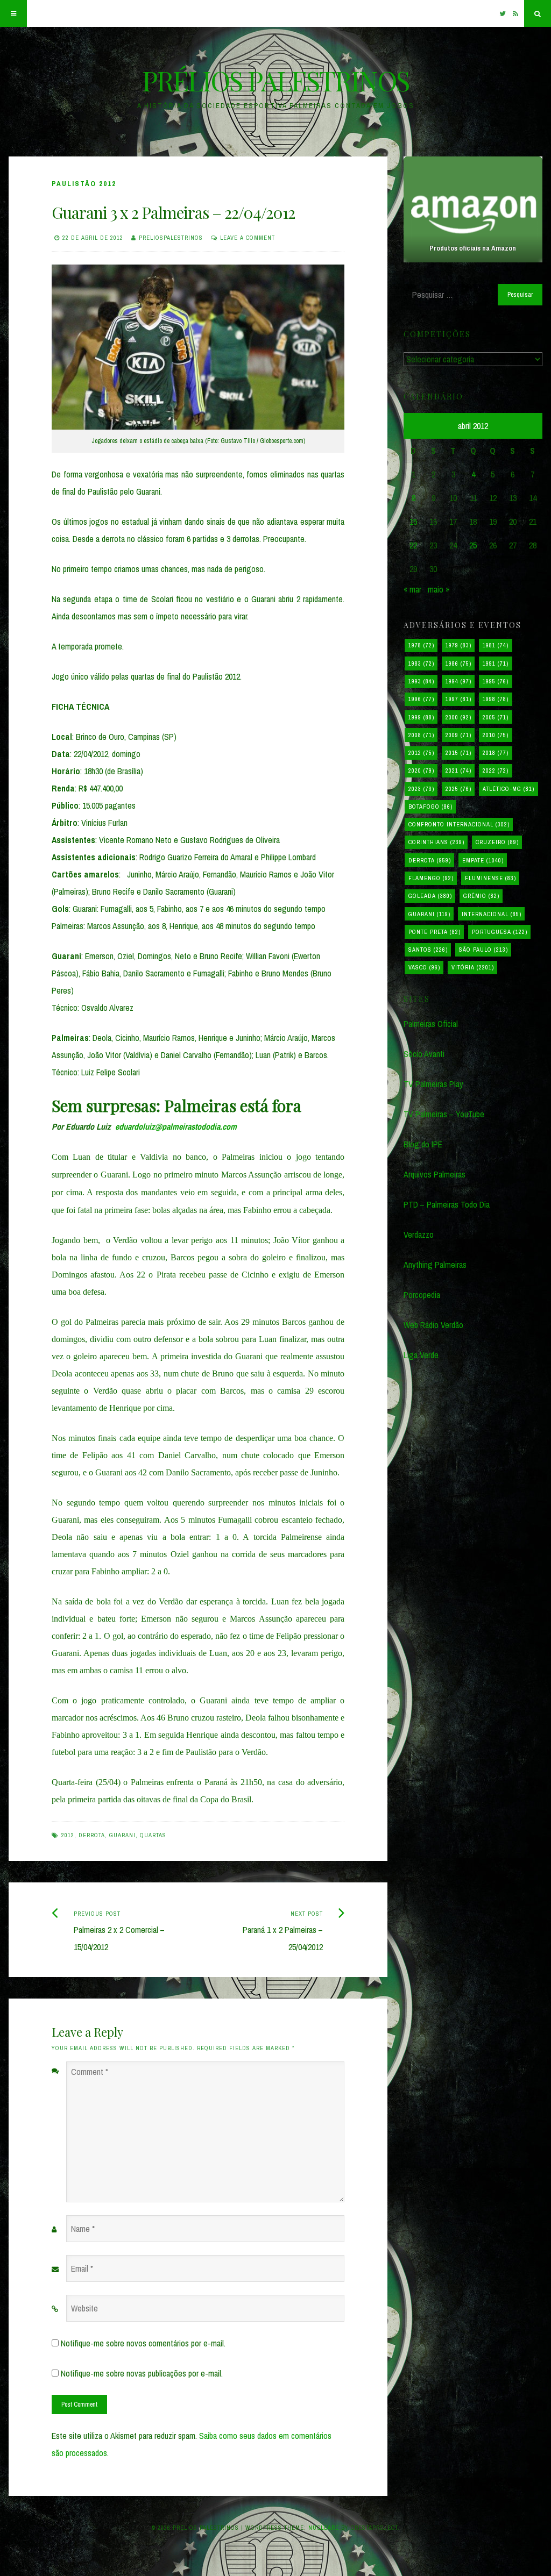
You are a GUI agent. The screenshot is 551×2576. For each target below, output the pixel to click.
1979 (458, 645)
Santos (428, 950)
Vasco (424, 967)
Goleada (430, 896)
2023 (421, 789)
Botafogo (430, 807)
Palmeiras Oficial (431, 1024)
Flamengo (431, 878)
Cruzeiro (497, 842)
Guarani (122, 1835)
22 (413, 545)
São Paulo (483, 950)
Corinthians (436, 842)
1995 (496, 681)
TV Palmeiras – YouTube (444, 1114)
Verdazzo (419, 1235)
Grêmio (481, 896)
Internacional (492, 914)
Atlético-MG (508, 789)
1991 (496, 663)
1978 (421, 645)
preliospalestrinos (171, 238)
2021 (458, 770)
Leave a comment (248, 238)
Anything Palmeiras (435, 1265)
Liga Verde (421, 1355)
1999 (421, 717)
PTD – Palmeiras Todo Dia (447, 1204)
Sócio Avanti (424, 1054)
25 (473, 545)
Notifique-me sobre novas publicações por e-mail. (142, 2373)
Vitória (473, 967)
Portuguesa (500, 932)
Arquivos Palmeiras (435, 1174)
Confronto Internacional (459, 824)
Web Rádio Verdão (433, 1325)
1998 (496, 699)
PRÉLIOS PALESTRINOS (275, 80)
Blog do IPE (423, 1144)
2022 (496, 770)
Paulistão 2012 (84, 184)
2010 (496, 735)
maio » (439, 589)
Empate (483, 860)
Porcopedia (422, 1295)
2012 (68, 1835)
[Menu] (13, 13)
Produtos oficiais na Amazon (473, 248)
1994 (458, 681)
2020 (421, 770)
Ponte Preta (435, 932)
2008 (421, 735)
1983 (421, 663)
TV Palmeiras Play (433, 1084)
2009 (458, 735)
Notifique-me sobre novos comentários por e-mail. (143, 2343)
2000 (458, 717)
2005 (496, 717)
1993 (421, 681)
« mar (412, 589)
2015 (458, 753)
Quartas (153, 1835)
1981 (496, 645)
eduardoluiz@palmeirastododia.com (176, 1126)
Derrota (92, 1835)
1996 (421, 699)
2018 (496, 753)
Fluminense (490, 878)
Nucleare (324, 2528)
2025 (458, 789)
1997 (458, 699)
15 (413, 522)
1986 (458, 663)
